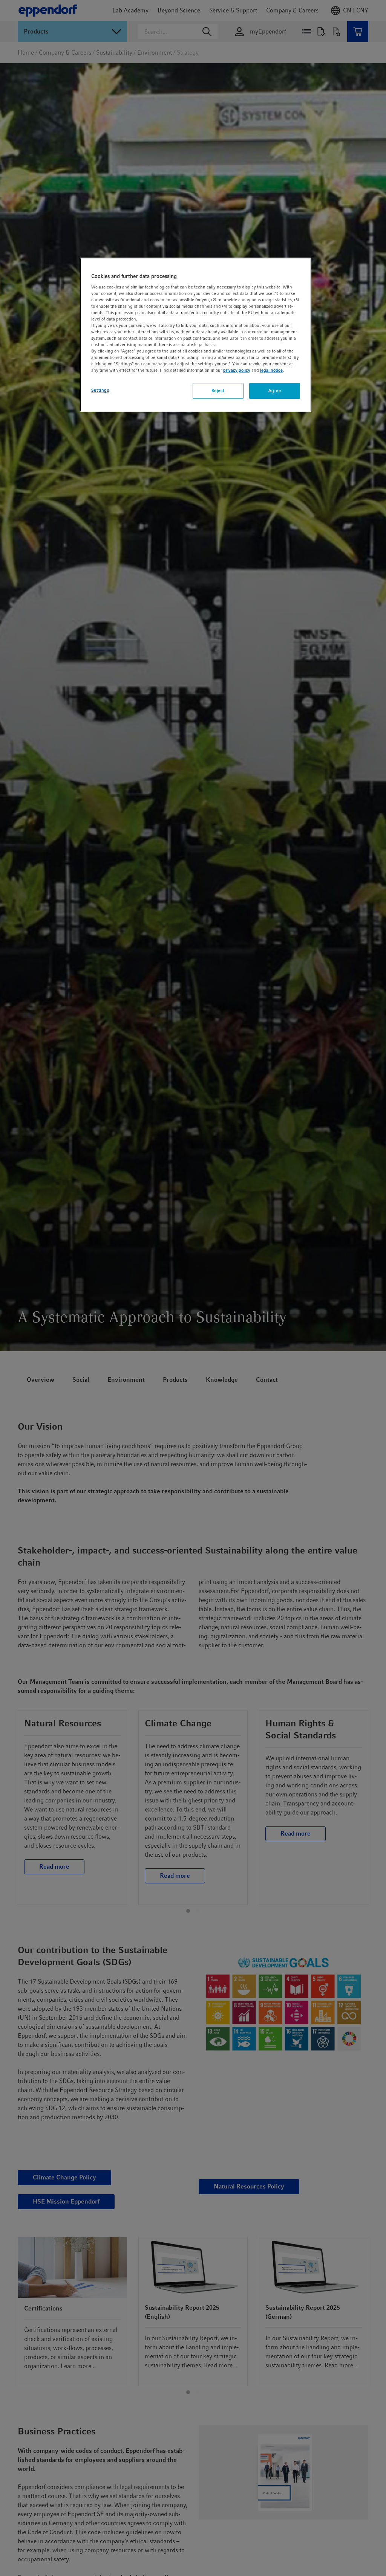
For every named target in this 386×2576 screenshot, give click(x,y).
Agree (275, 391)
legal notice (271, 370)
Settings (100, 390)
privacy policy (237, 370)
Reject (218, 391)
